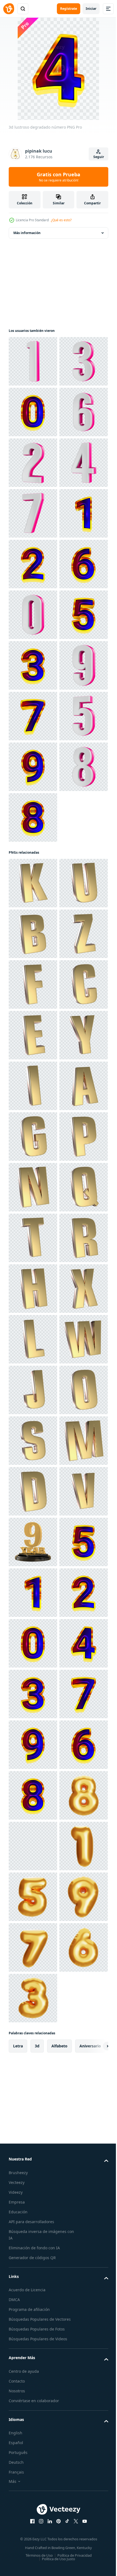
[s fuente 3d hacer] (33, 2454)
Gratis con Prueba (59, 177)
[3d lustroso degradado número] (33, 463)
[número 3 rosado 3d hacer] (33, 412)
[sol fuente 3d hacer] (33, 1846)
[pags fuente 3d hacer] (33, 1897)
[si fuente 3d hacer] (33, 1441)
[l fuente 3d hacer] (33, 2251)
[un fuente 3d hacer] (33, 1795)
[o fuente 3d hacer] (33, 2404)
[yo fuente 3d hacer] (33, 1745)
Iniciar (91, 9)
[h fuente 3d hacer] (33, 2150)
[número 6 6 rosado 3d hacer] (33, 513)
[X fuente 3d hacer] (33, 2201)
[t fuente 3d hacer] (33, 2049)
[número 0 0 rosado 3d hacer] (33, 868)
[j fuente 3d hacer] (33, 2353)
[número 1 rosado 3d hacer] (33, 361)
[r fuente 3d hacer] (33, 2099)
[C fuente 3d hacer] (33, 1593)
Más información (27, 233)
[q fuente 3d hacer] (33, 1998)
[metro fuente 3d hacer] (33, 2505)
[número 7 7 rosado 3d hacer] (33, 665)
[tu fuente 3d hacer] (33, 1390)
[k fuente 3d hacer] (33, 1339)
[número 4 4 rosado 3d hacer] (33, 615)
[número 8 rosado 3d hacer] (33, 1223)
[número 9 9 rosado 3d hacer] (33, 1020)
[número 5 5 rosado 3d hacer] (33, 1122)
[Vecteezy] (9, 9)
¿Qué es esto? (61, 220)
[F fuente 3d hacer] (33, 1542)
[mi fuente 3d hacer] (33, 1643)
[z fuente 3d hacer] (33, 1491)
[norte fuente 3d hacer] (33, 1947)
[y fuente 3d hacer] (33, 1694)
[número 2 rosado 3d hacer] (33, 564)
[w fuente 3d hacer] (33, 2302)
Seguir (99, 157)
